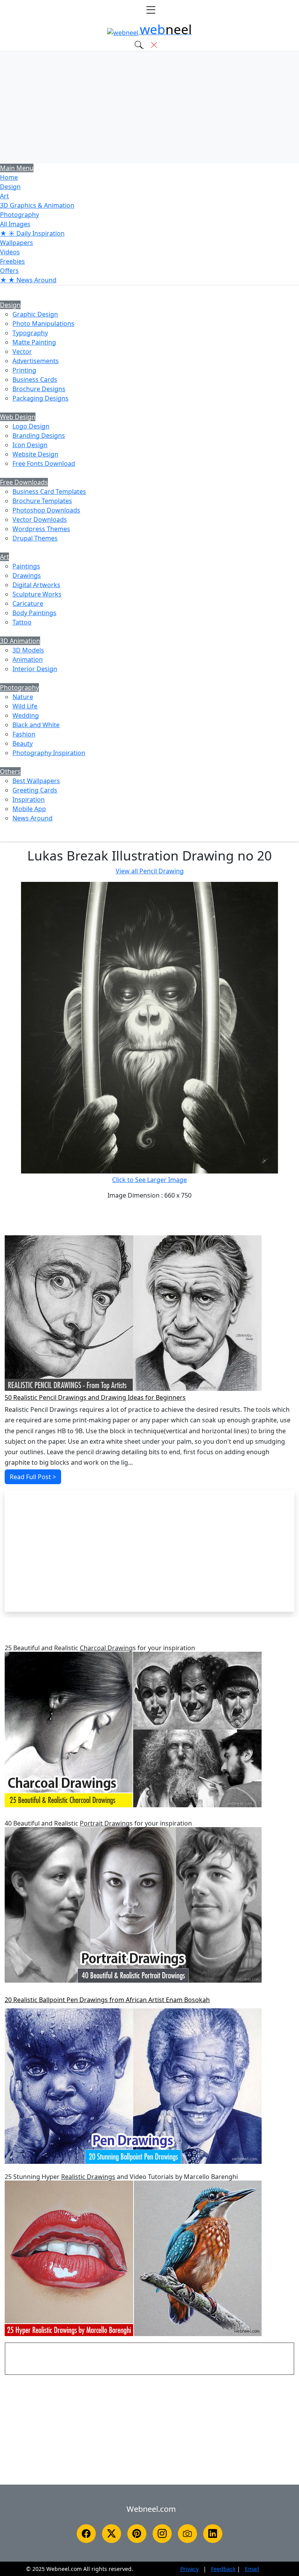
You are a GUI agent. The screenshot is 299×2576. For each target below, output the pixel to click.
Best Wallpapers (36, 781)
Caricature (28, 603)
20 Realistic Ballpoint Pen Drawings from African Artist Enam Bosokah (107, 2000)
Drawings (27, 575)
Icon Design (30, 445)
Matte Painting (34, 342)
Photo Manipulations (43, 324)
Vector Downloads (40, 519)
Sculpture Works (37, 594)
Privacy (189, 2569)
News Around (33, 818)
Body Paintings (34, 613)
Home (9, 177)
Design (10, 187)
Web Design (18, 417)
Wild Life (25, 706)
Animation (28, 659)
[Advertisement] (149, 107)
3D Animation (20, 641)
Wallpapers (17, 243)
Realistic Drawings (88, 2177)
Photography (19, 215)
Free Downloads (24, 482)
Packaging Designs (40, 398)
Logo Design (31, 426)
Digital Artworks (36, 585)
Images (15, 224)
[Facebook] (86, 2534)
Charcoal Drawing (106, 1648)
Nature (23, 697)
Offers (9, 271)
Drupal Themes (35, 538)
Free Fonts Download (44, 463)
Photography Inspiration (49, 753)
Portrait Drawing (105, 1823)
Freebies (12, 261)
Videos (10, 252)
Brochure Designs (39, 389)
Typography (30, 333)
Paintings (26, 566)
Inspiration (29, 799)
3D (37, 205)
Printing (24, 370)
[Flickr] (187, 2534)
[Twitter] (112, 2534)
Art (4, 196)
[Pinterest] (137, 2534)
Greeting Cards (35, 790)
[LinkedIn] (213, 2534)
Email (252, 2569)
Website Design (35, 454)
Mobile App (29, 809)
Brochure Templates (42, 501)
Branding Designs (39, 435)
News (28, 280)
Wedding (26, 715)
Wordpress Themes (41, 529)
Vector (22, 352)
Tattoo (22, 622)
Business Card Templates (49, 491)
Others (10, 771)
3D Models (28, 650)
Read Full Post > (33, 1477)
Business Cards (35, 379)
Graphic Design (35, 314)
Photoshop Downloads (46, 510)
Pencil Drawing (150, 871)
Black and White (36, 725)
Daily (32, 233)
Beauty (23, 743)
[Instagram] (162, 2534)
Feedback (223, 2569)
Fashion (24, 734)
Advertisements (36, 361)
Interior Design (35, 669)
